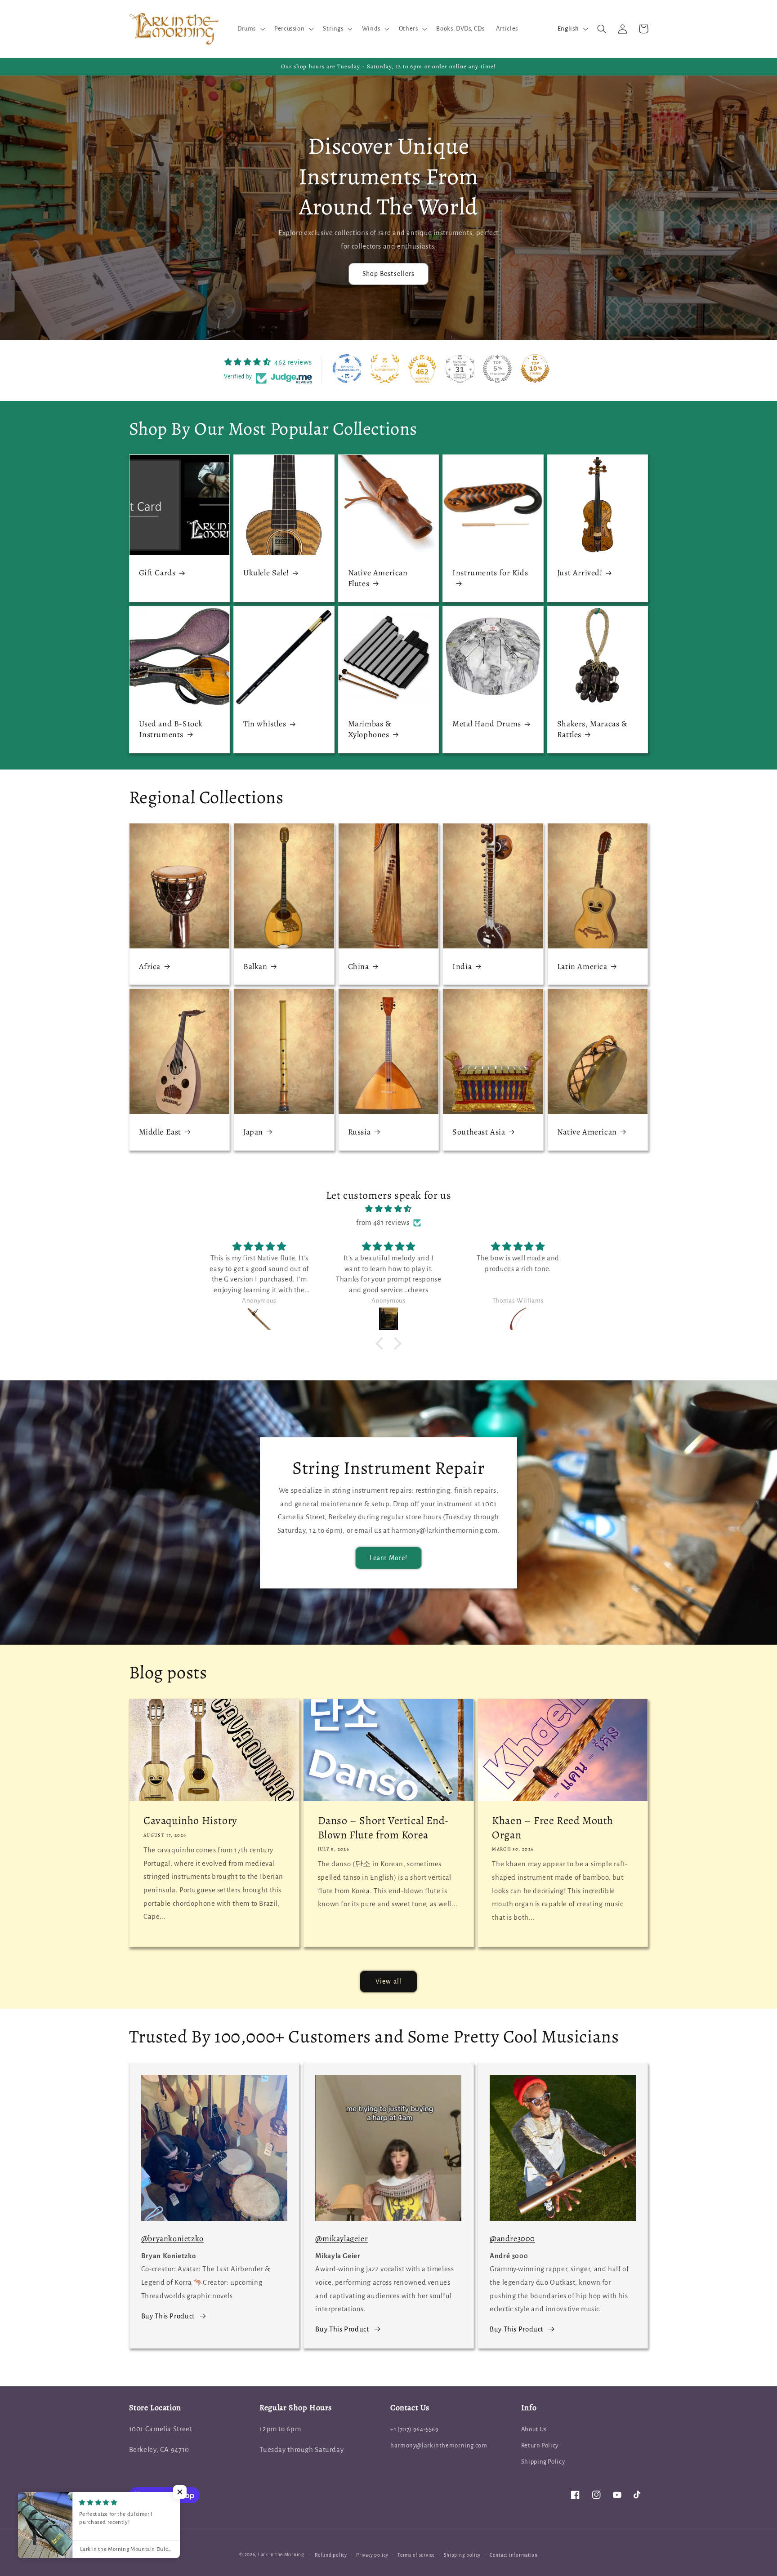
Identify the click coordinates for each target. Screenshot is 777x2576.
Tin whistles (265, 724)
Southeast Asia (479, 1132)
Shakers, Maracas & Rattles (592, 729)
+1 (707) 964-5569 (415, 2429)
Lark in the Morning (281, 2555)
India (462, 967)
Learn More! (389, 1558)
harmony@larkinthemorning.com (439, 2445)
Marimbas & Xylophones (370, 729)
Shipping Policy (543, 2462)
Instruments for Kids (490, 573)
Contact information (514, 2555)
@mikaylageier (342, 2238)
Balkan (255, 967)
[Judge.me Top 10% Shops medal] (535, 369)
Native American (587, 1132)
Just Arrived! (580, 573)
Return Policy (540, 2445)
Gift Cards (157, 573)
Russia (359, 1132)
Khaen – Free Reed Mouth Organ (553, 1828)
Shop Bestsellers (388, 274)
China (359, 967)
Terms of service (416, 2555)
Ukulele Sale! (266, 573)
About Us (534, 2429)
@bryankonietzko (172, 2238)
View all (388, 1981)
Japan (253, 1132)
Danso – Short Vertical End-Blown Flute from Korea (384, 1828)
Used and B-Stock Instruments (171, 729)
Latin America (582, 967)
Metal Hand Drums (487, 724)
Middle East (160, 1132)
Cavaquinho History (190, 1821)
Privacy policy (372, 2555)
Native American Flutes (378, 578)
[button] (250, 29)
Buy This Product (168, 2316)
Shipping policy (462, 2555)
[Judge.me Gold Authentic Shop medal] (385, 369)
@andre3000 (512, 2238)
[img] (388, 1209)
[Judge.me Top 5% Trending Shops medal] (497, 369)
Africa (150, 967)
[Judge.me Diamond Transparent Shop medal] (347, 369)
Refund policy (331, 2555)
